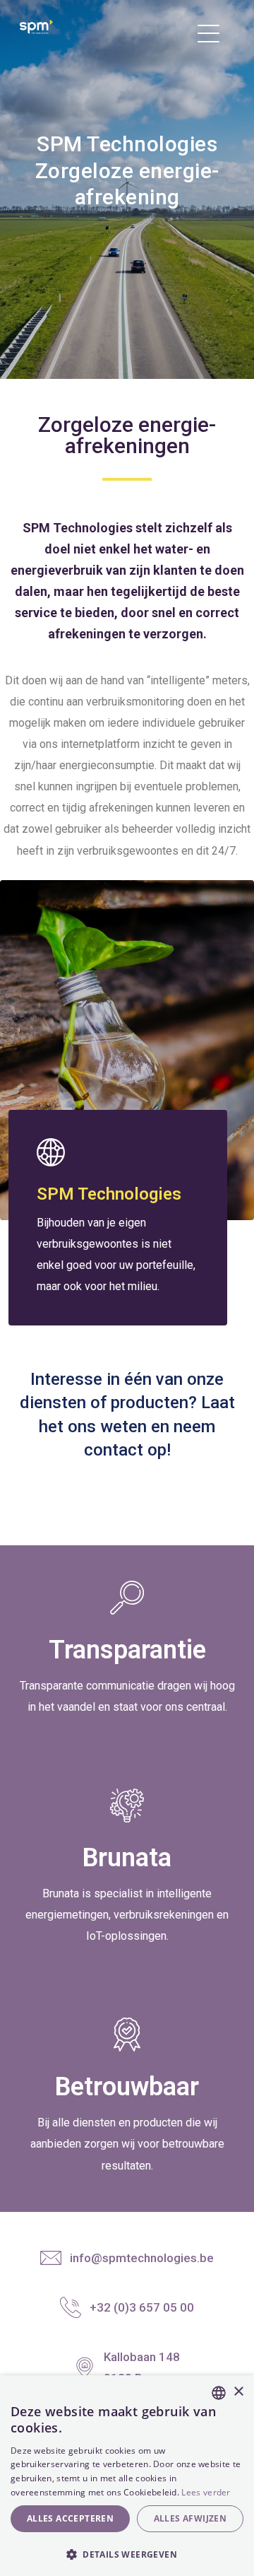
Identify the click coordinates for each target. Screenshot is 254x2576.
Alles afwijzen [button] (190, 2518)
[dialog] (127, 2476)
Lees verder (206, 2492)
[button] (127, 2553)
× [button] (238, 2392)
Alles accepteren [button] (70, 2518)
